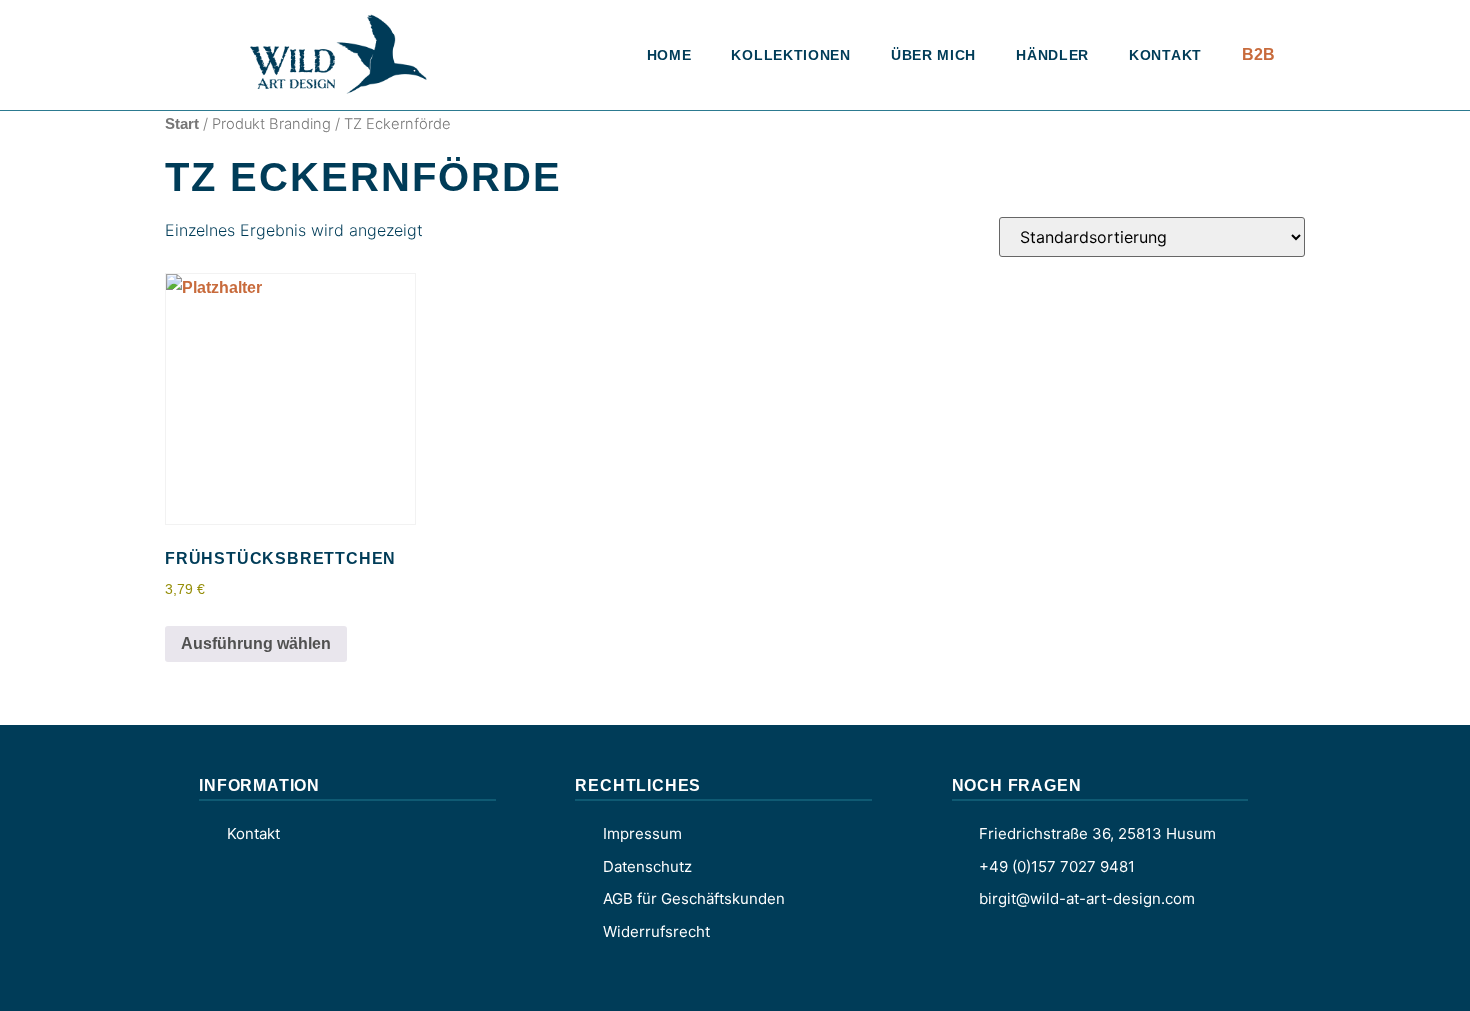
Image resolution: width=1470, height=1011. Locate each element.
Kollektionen (790, 55)
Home (669, 55)
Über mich (933, 55)
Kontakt (1165, 55)
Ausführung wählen (256, 643)
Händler (1052, 55)
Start (182, 124)
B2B (1258, 54)
